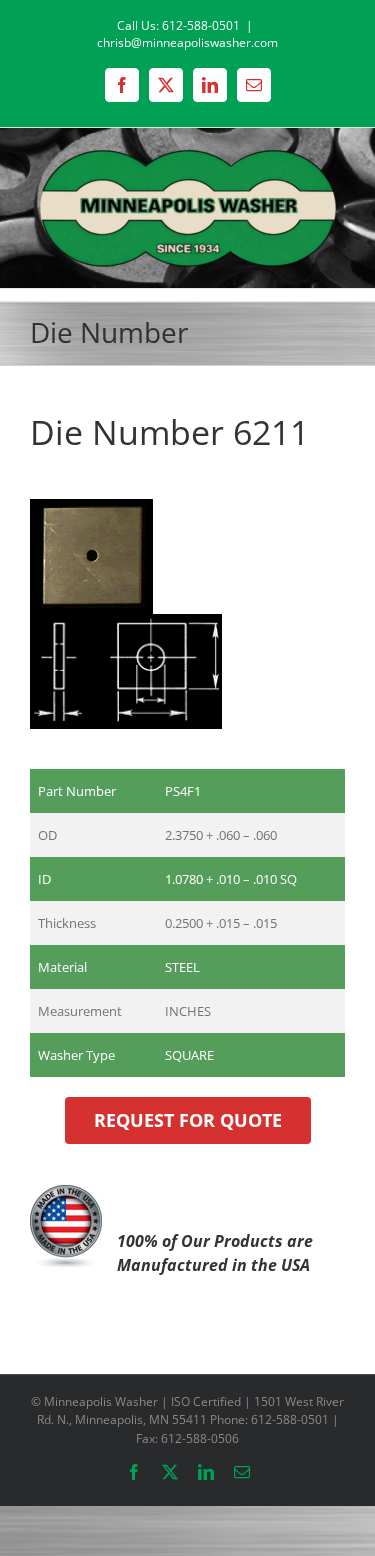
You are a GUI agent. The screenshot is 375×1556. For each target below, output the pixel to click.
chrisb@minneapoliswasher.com (187, 42)
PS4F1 (183, 791)
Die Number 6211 (169, 432)
